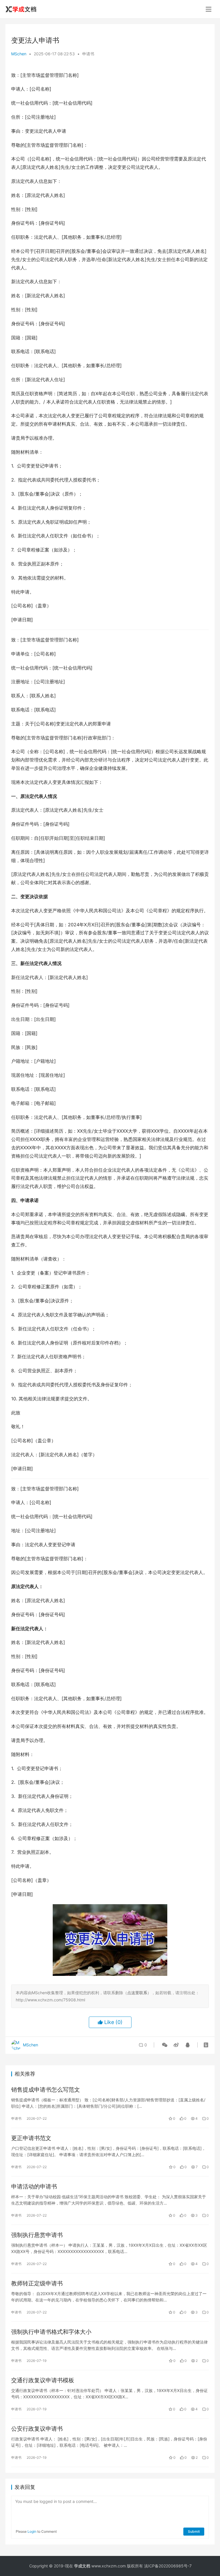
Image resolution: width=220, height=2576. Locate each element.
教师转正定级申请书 (37, 2283)
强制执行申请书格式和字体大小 (51, 2332)
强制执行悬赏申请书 (37, 2235)
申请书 (88, 54)
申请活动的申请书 (34, 2187)
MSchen (19, 54)
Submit (194, 2531)
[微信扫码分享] (165, 2045)
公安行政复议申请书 (37, 2429)
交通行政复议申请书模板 (43, 2380)
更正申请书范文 (31, 2138)
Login (32, 2531)
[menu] (209, 9)
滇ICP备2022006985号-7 (168, 2566)
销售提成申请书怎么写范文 (46, 2090)
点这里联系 (137, 1993)
